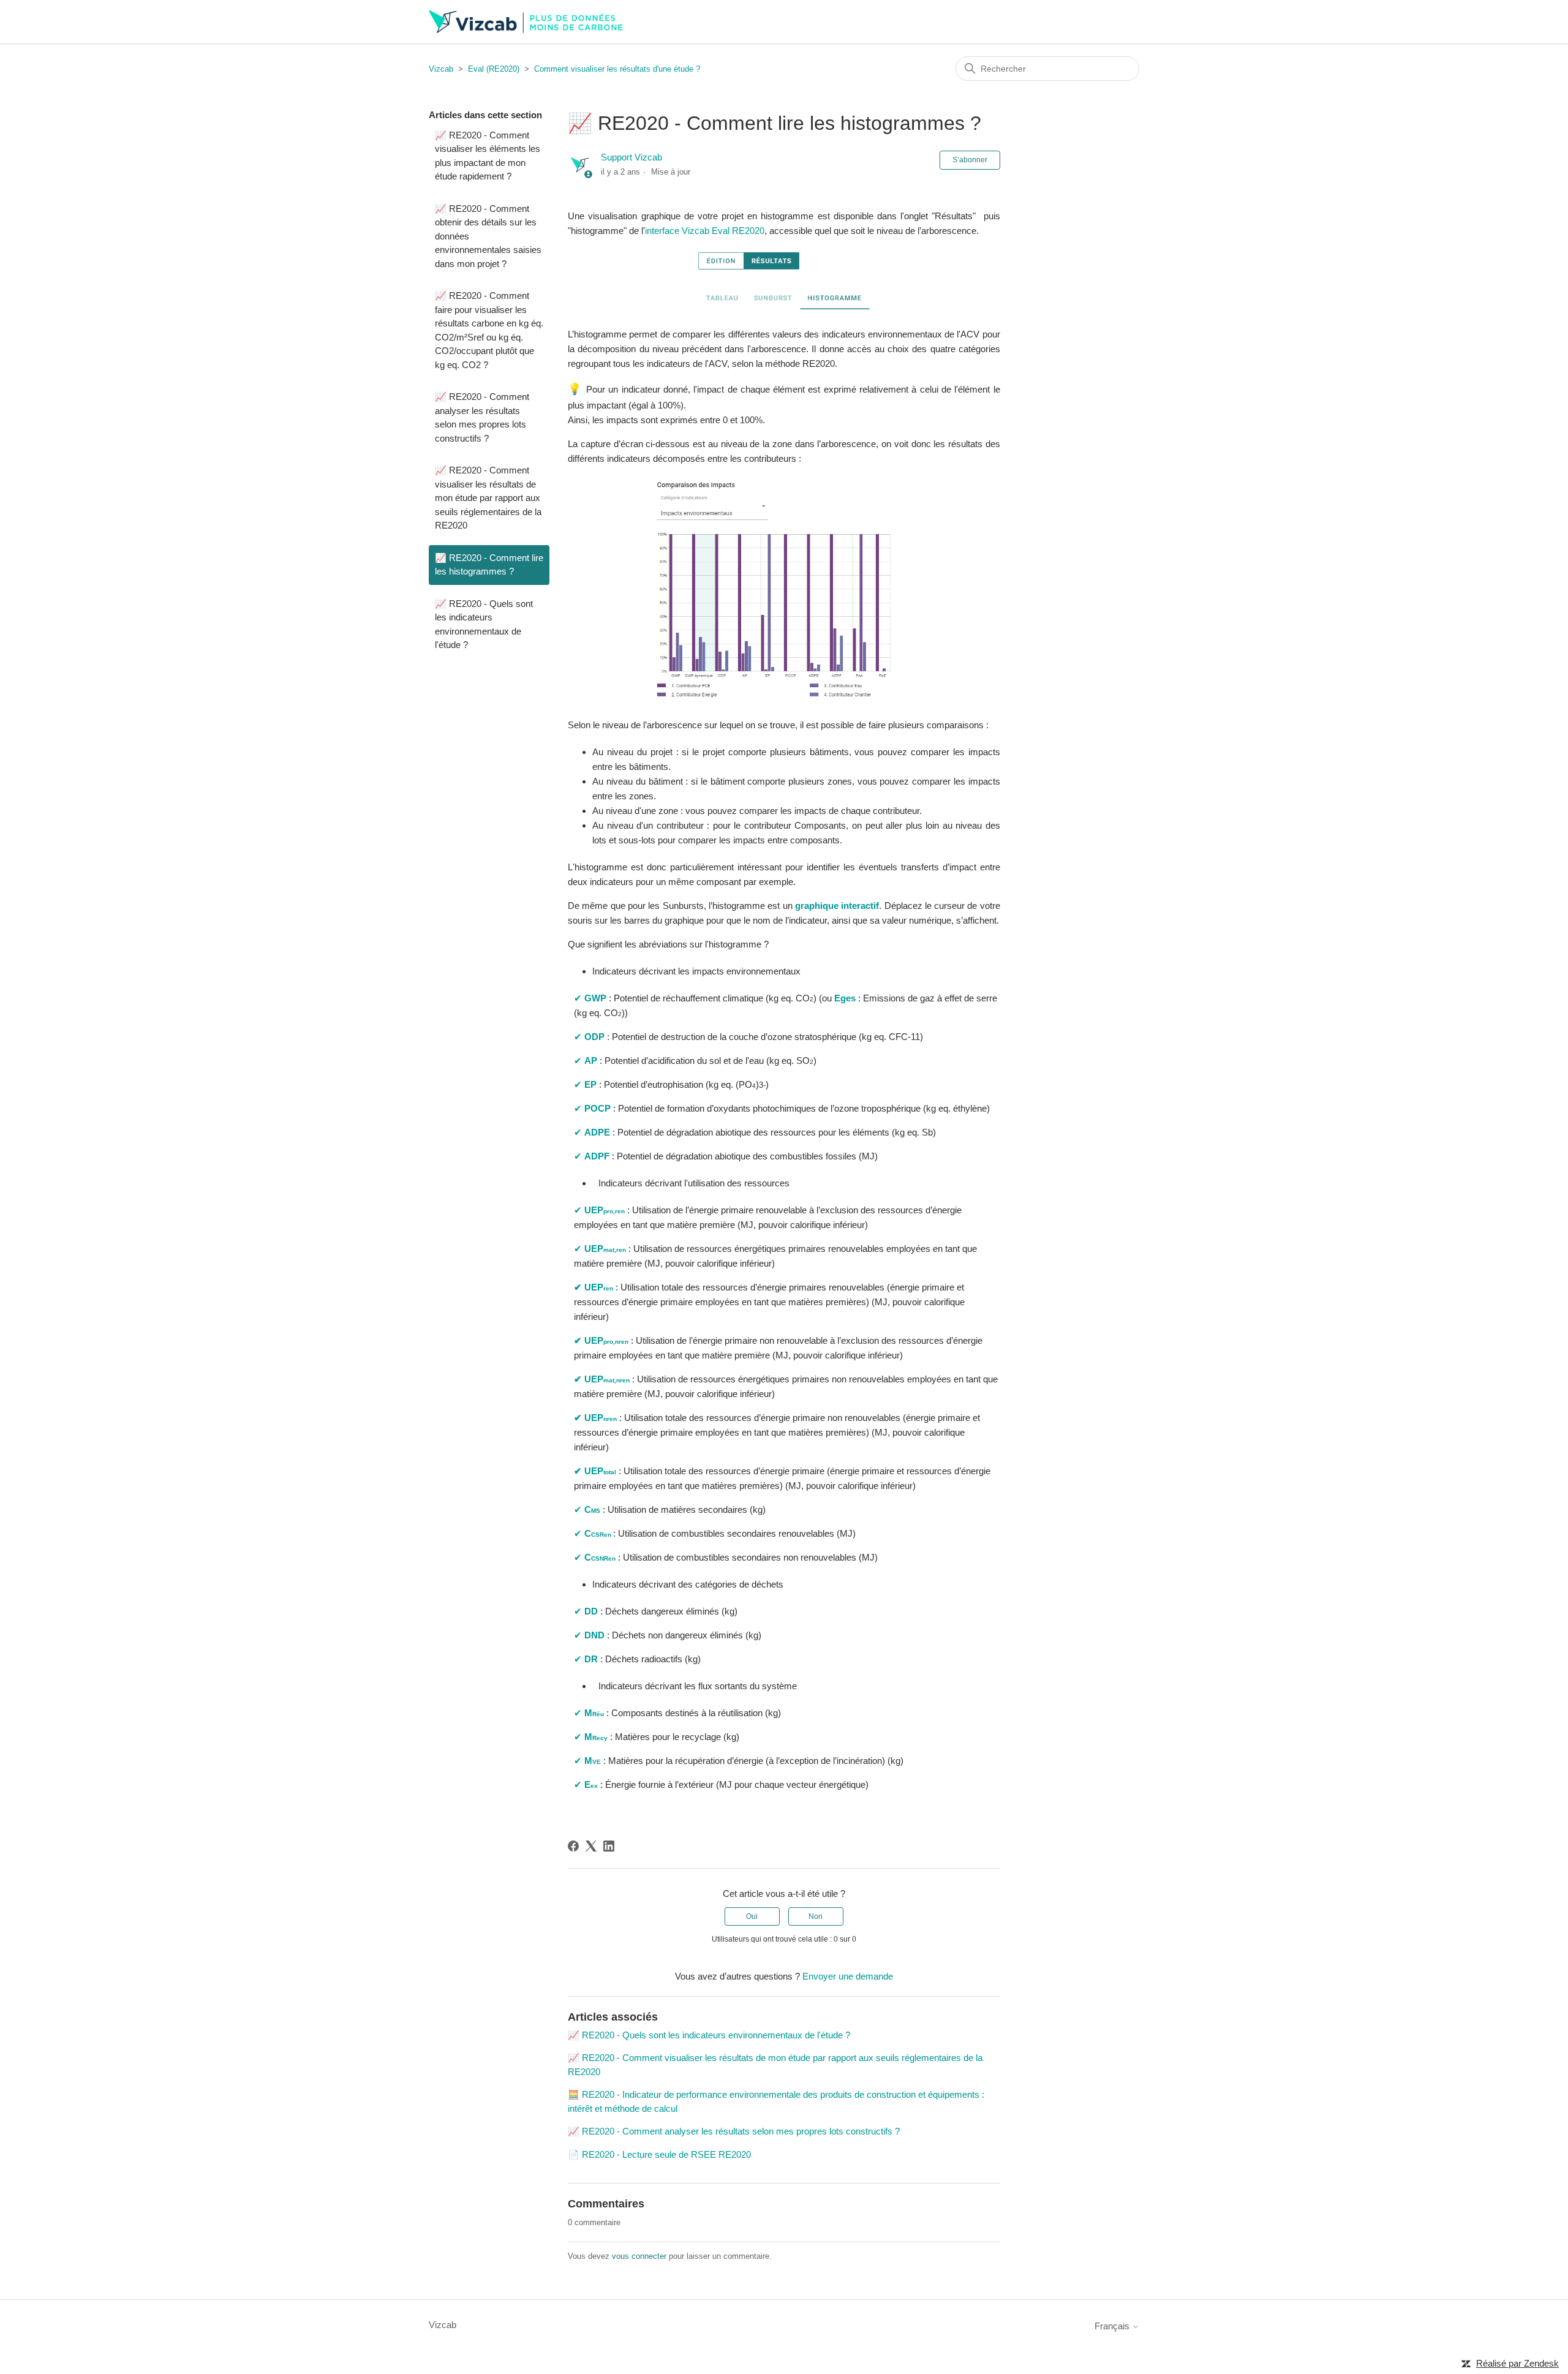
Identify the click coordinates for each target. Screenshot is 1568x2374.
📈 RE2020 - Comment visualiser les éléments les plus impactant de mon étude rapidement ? (488, 156)
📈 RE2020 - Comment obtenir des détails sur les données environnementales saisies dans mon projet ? (488, 236)
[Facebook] (573, 1846)
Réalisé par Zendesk (1517, 2363)
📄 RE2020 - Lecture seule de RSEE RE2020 (659, 2154)
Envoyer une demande (848, 1976)
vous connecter (639, 2256)
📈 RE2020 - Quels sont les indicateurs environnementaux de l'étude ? (484, 624)
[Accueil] (526, 22)
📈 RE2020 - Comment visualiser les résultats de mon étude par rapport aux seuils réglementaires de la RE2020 (488, 498)
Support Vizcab (631, 157)
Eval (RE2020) (494, 69)
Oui (752, 1916)
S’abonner (970, 160)
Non (816, 1916)
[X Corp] (591, 1846)
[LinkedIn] (609, 1846)
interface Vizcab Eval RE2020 (705, 231)
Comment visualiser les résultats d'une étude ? (617, 69)
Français (1113, 2326)
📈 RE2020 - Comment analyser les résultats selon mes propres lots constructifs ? (482, 417)
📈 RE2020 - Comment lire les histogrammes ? (489, 565)
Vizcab (441, 69)
